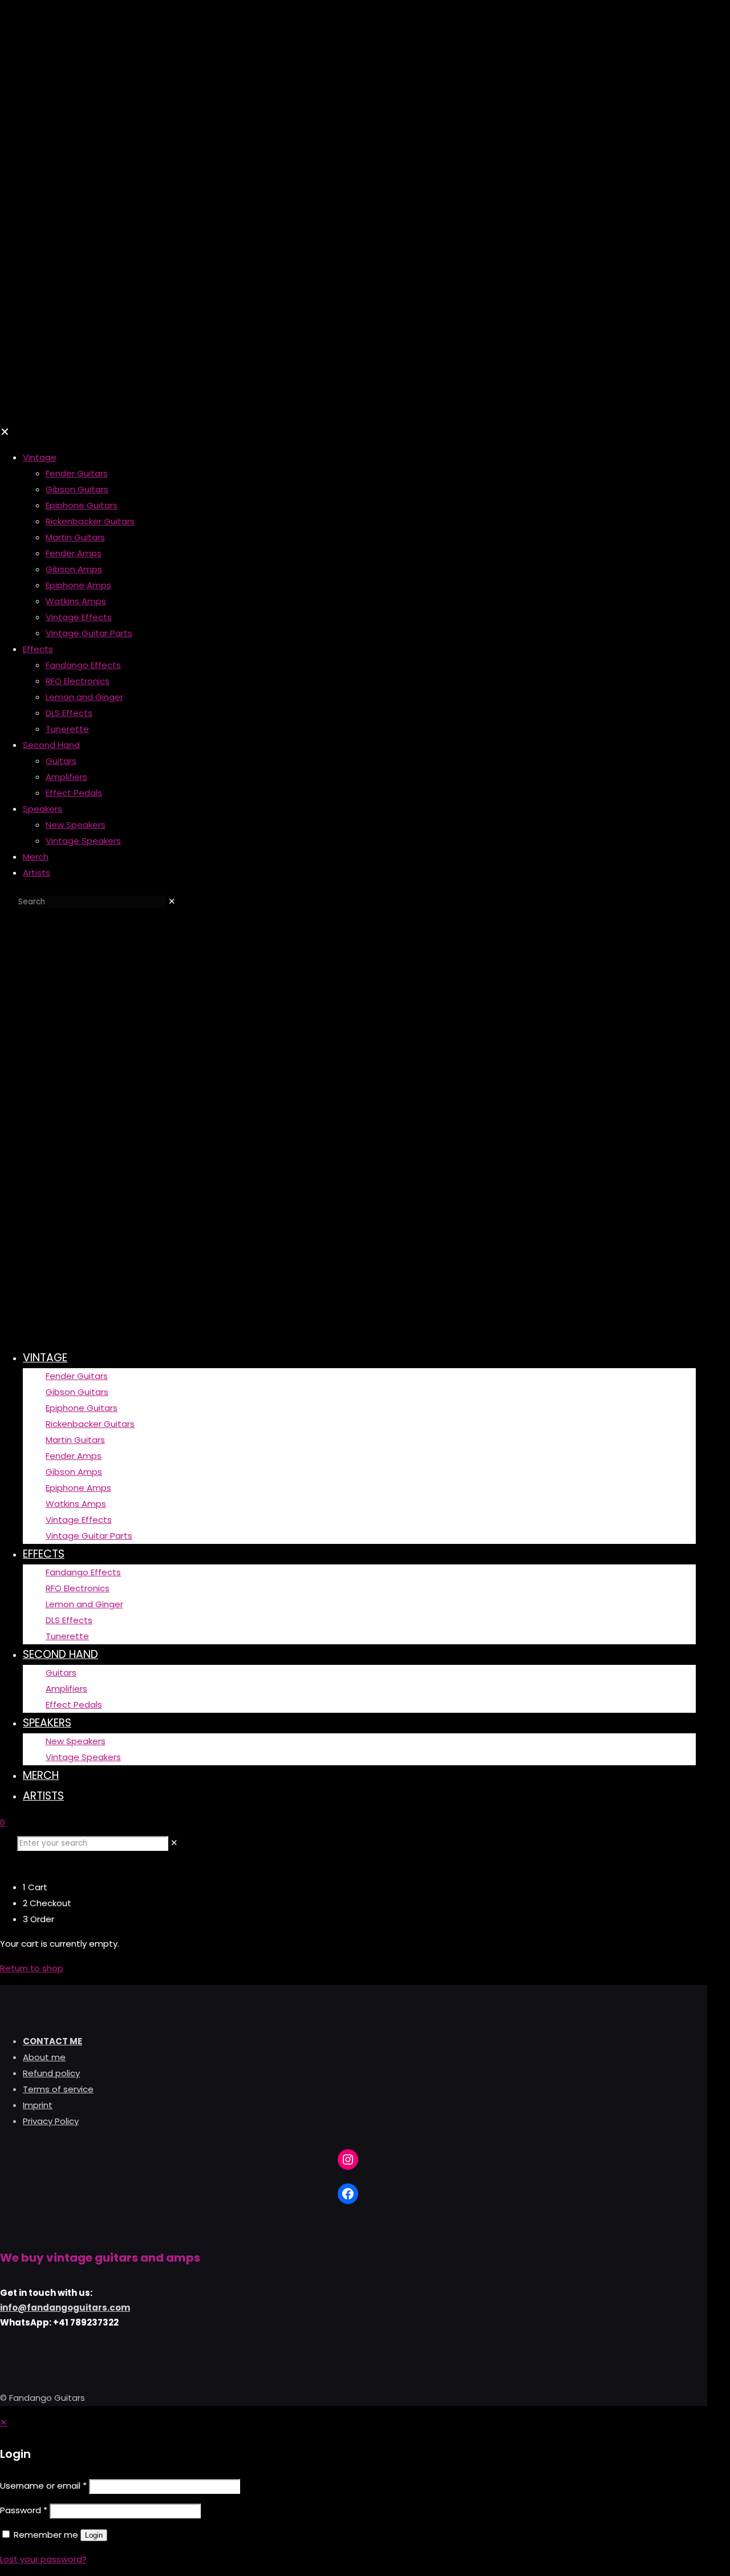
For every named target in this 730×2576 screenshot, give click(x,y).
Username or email (43, 2486)
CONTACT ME (52, 2041)
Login (94, 2535)
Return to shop (32, 1968)
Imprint (38, 2105)
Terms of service (58, 2089)
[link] (172, 901)
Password (24, 2510)
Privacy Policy (51, 2121)
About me (44, 2057)
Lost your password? (43, 2559)
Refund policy (51, 2073)
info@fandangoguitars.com (65, 2308)
